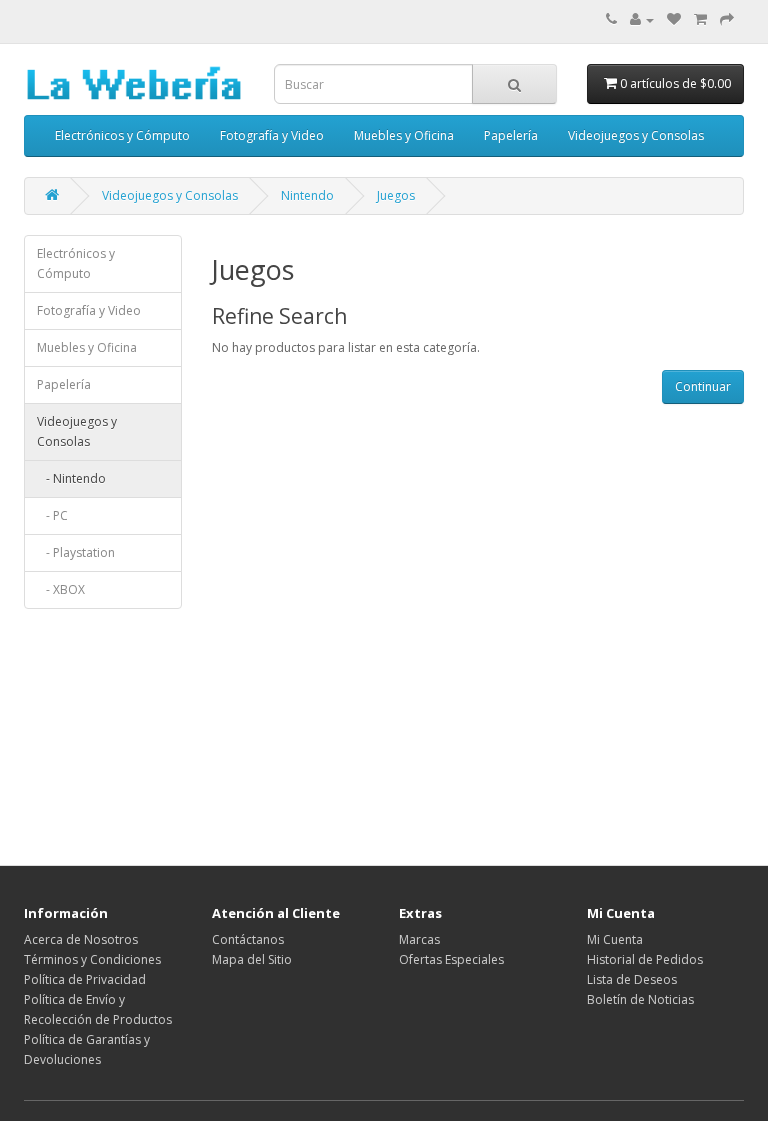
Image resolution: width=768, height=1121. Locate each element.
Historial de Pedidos (645, 959)
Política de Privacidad (85, 979)
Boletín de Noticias (640, 999)
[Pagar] (727, 19)
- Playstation (76, 552)
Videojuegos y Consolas (636, 135)
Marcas (419, 939)
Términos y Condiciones (92, 959)
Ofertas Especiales (451, 959)
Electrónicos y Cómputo (122, 135)
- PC (52, 515)
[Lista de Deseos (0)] (674, 19)
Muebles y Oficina (404, 135)
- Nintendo (71, 478)
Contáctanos (248, 939)
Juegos (396, 195)
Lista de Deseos (632, 979)
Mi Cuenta (615, 939)
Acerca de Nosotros (81, 939)
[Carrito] (700, 19)
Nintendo (307, 195)
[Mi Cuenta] (642, 19)
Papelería (511, 135)
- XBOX (61, 589)
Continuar (703, 386)
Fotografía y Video (272, 135)
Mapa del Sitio (252, 959)
